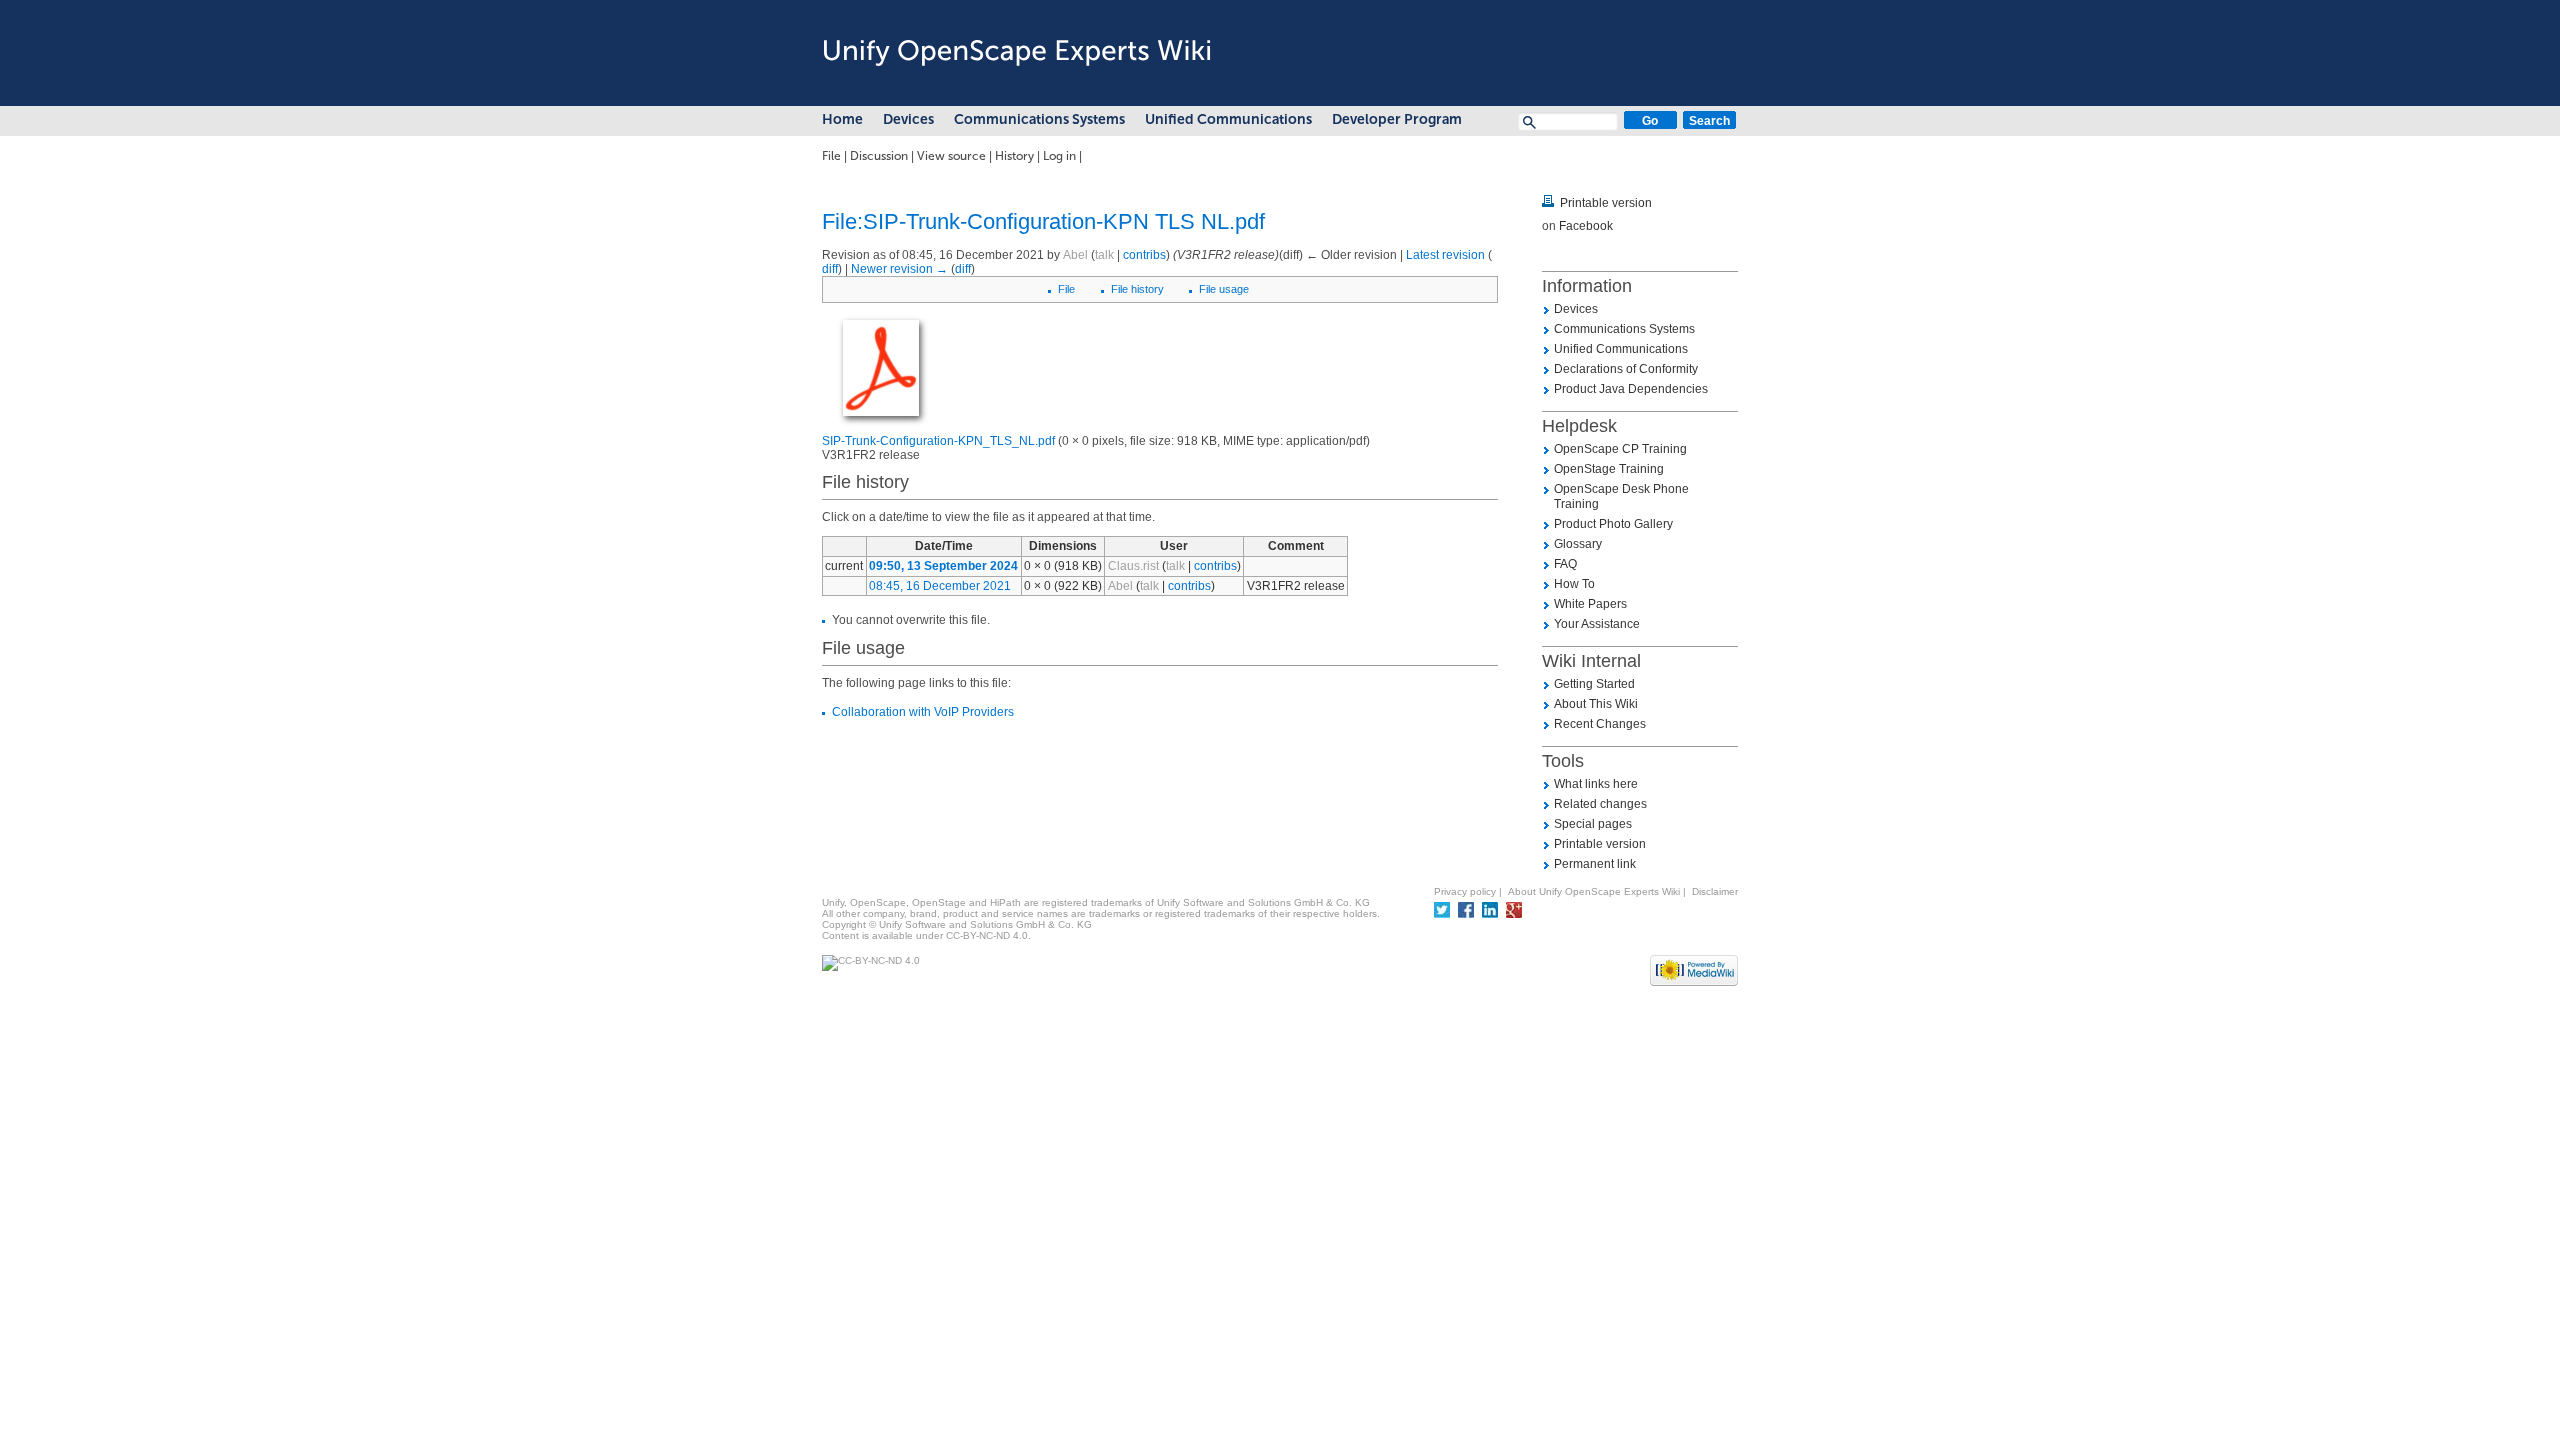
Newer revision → (899, 269)
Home (842, 119)
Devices (908, 119)
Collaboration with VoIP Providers (923, 712)
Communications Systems (1039, 119)
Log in (1059, 156)
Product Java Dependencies (1631, 389)
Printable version (1606, 203)
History (1014, 156)
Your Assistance (1597, 624)
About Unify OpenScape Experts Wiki (1594, 891)
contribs (1144, 255)
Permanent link (1595, 864)
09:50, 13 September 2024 (943, 566)
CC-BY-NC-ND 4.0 (987, 935)
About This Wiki (1596, 704)
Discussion (879, 156)
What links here (1596, 784)
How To (1574, 584)
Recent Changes (1600, 724)
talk (1104, 255)
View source (951, 156)
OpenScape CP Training (1620, 449)
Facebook (1586, 226)
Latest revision (1445, 255)
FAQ (1565, 564)
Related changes (1600, 804)
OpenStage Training (1609, 469)
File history (1137, 289)
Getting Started (1594, 684)
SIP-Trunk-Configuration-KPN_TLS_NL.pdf (938, 441)
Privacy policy (1465, 891)
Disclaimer (1715, 891)
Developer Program (1397, 119)
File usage (1224, 289)
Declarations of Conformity (1626, 369)
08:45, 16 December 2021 (940, 586)
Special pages (1593, 824)
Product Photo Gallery (1613, 524)
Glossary (1578, 544)
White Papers (1590, 604)
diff (830, 269)
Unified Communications (1228, 119)
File (831, 156)
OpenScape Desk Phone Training (1621, 496)
